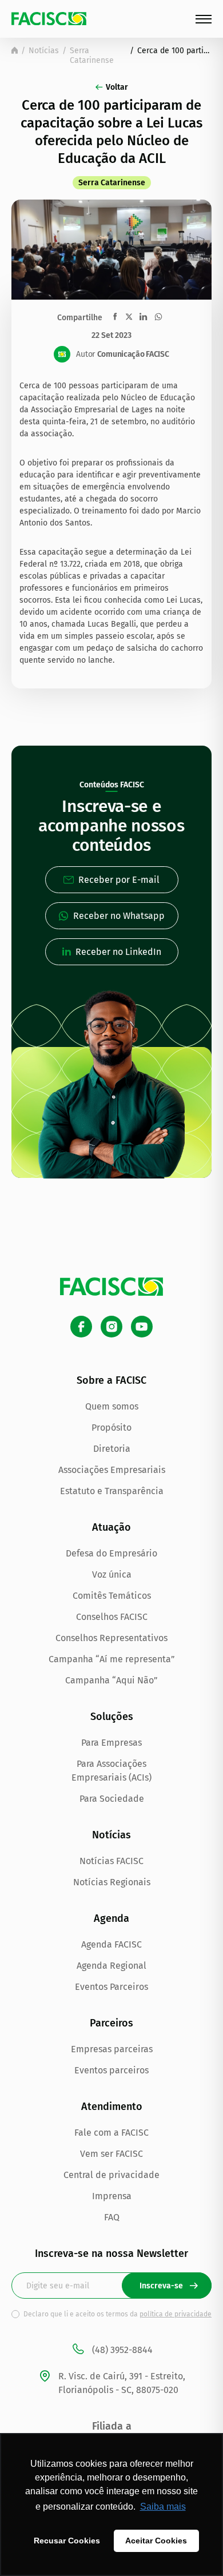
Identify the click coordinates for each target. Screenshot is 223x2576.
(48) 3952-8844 (122, 2350)
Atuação (111, 1527)
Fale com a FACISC (111, 2133)
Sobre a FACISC (111, 1380)
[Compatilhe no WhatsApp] (158, 317)
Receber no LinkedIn (118, 952)
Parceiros (111, 2023)
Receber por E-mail (119, 880)
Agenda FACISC (111, 1944)
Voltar (117, 87)
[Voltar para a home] (15, 50)
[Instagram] (111, 1327)
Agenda (111, 1918)
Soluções (112, 1717)
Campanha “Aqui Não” (111, 1680)
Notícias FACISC (111, 1861)
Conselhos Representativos (111, 1638)
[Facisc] (49, 19)
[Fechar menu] (204, 19)
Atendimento (112, 2107)
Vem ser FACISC (111, 2154)
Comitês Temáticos (112, 1596)
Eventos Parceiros (111, 1987)
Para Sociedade (112, 1799)
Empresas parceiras (112, 2049)
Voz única (112, 1574)
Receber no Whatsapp (119, 916)
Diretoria (112, 1449)
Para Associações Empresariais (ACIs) (111, 1771)
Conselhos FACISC (112, 1617)
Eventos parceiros (111, 2070)
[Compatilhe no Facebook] (115, 316)
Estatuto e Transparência (112, 1491)
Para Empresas (111, 1743)
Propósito (111, 1428)
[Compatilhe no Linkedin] (143, 317)
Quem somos (112, 1406)
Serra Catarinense (92, 55)
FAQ (112, 2217)
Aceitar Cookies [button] (156, 2541)
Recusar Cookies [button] (67, 2541)
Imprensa (112, 2196)
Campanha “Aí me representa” (112, 1659)
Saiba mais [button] (163, 2507)
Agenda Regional (111, 1966)
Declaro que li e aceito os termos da (118, 2314)
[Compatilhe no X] (129, 316)
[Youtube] (142, 1327)
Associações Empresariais (112, 1470)
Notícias (44, 51)
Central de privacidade (111, 2175)
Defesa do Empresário (111, 1553)
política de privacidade (176, 2314)
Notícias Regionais (112, 1882)
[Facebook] (81, 1327)
